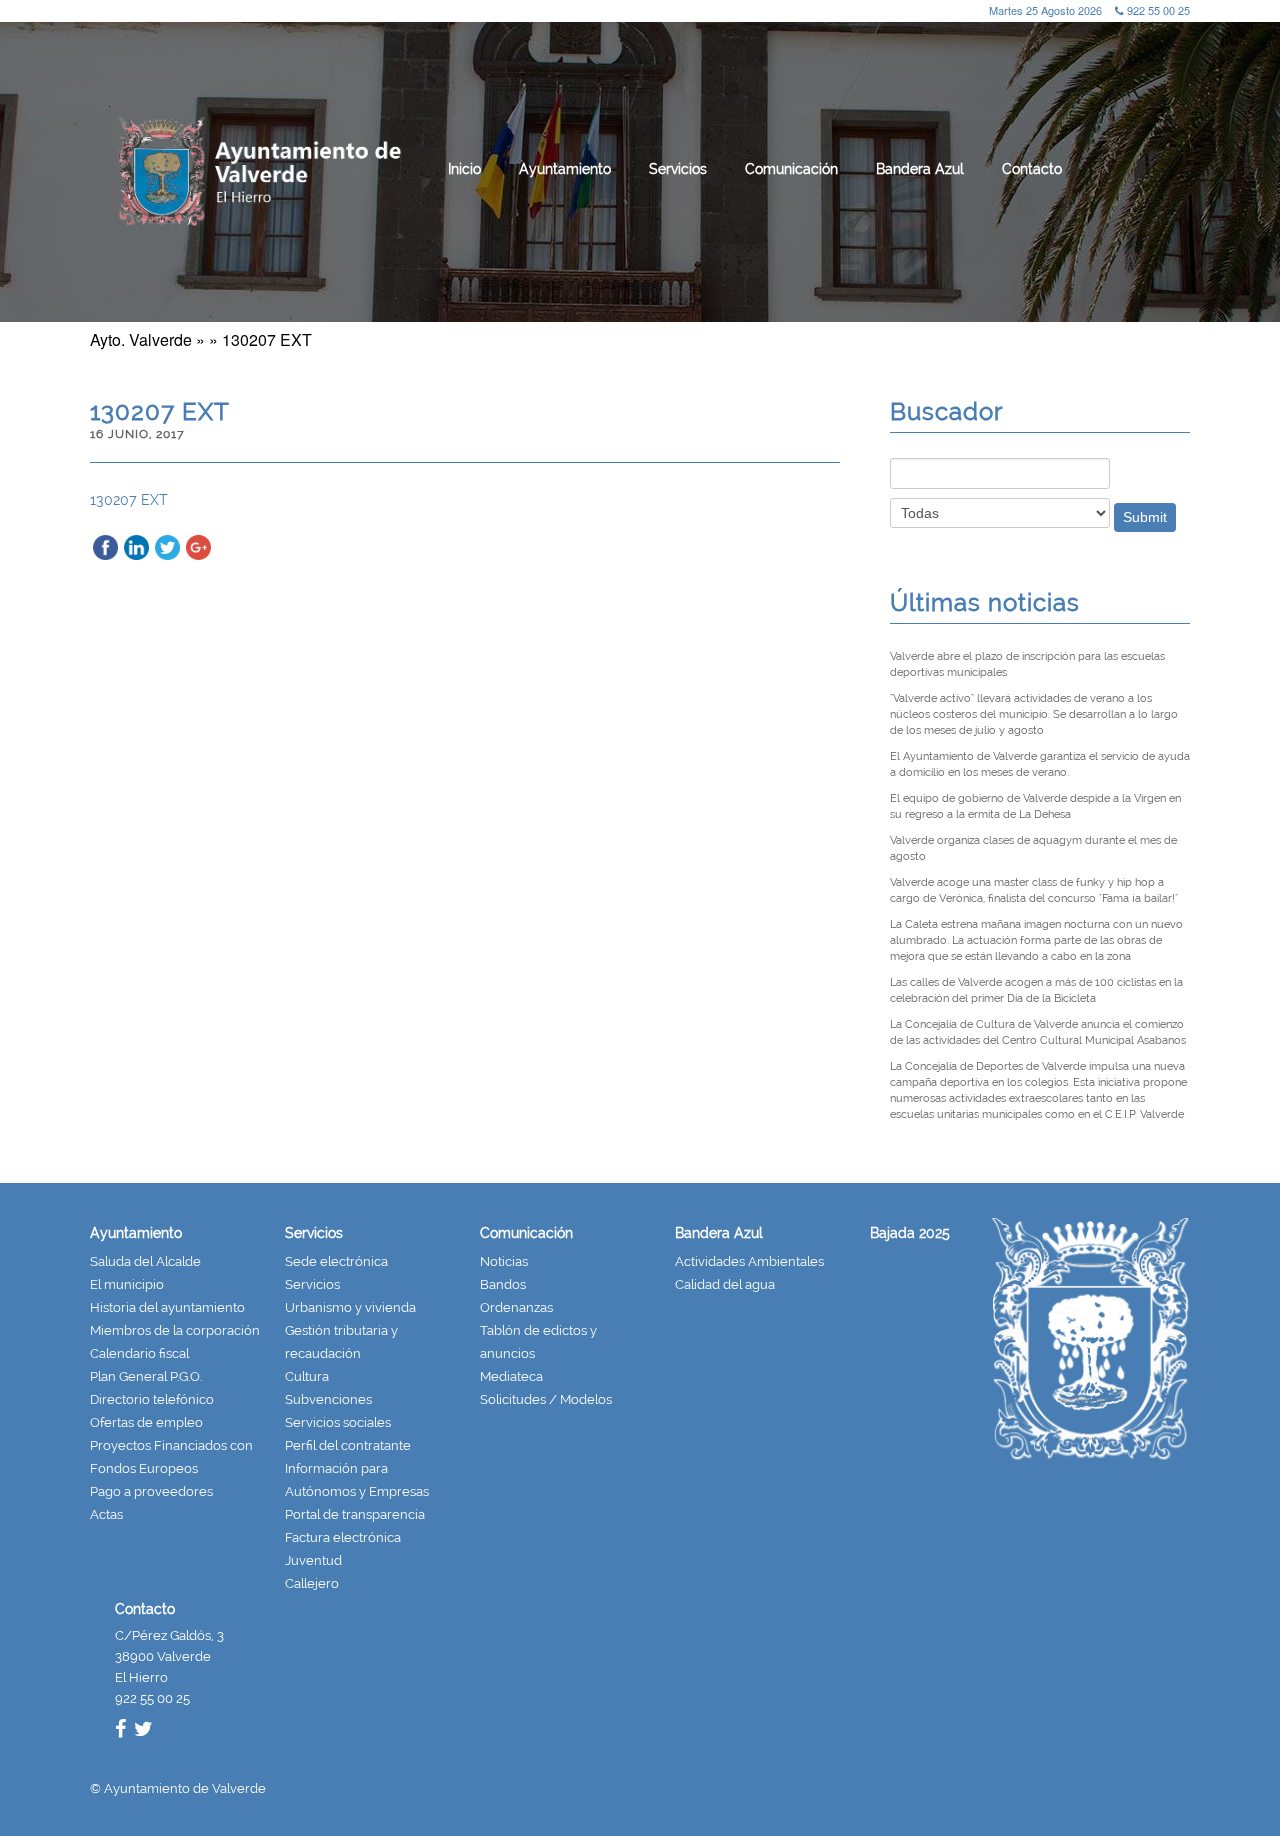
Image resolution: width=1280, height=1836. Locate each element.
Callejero (312, 1583)
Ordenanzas (516, 1307)
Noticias (504, 1261)
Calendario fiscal (139, 1353)
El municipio (127, 1284)
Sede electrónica (336, 1261)
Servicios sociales (338, 1422)
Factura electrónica (343, 1537)
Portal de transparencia (355, 1514)
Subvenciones (328, 1399)
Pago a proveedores (151, 1491)
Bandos (503, 1284)
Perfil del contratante (348, 1445)
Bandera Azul (920, 169)
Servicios (678, 169)
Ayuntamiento (565, 169)
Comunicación (791, 169)
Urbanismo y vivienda (350, 1307)
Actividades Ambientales (749, 1261)
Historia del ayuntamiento (167, 1307)
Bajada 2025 (910, 1233)
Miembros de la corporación (175, 1330)
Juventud (313, 1560)
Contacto (1032, 169)
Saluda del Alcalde (145, 1261)
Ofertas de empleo (146, 1422)
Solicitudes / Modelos (546, 1399)
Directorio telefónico (152, 1399)
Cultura (307, 1376)
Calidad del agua (725, 1284)
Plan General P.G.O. (146, 1376)
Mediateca (511, 1376)
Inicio (464, 169)
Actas (106, 1514)
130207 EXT (129, 500)
